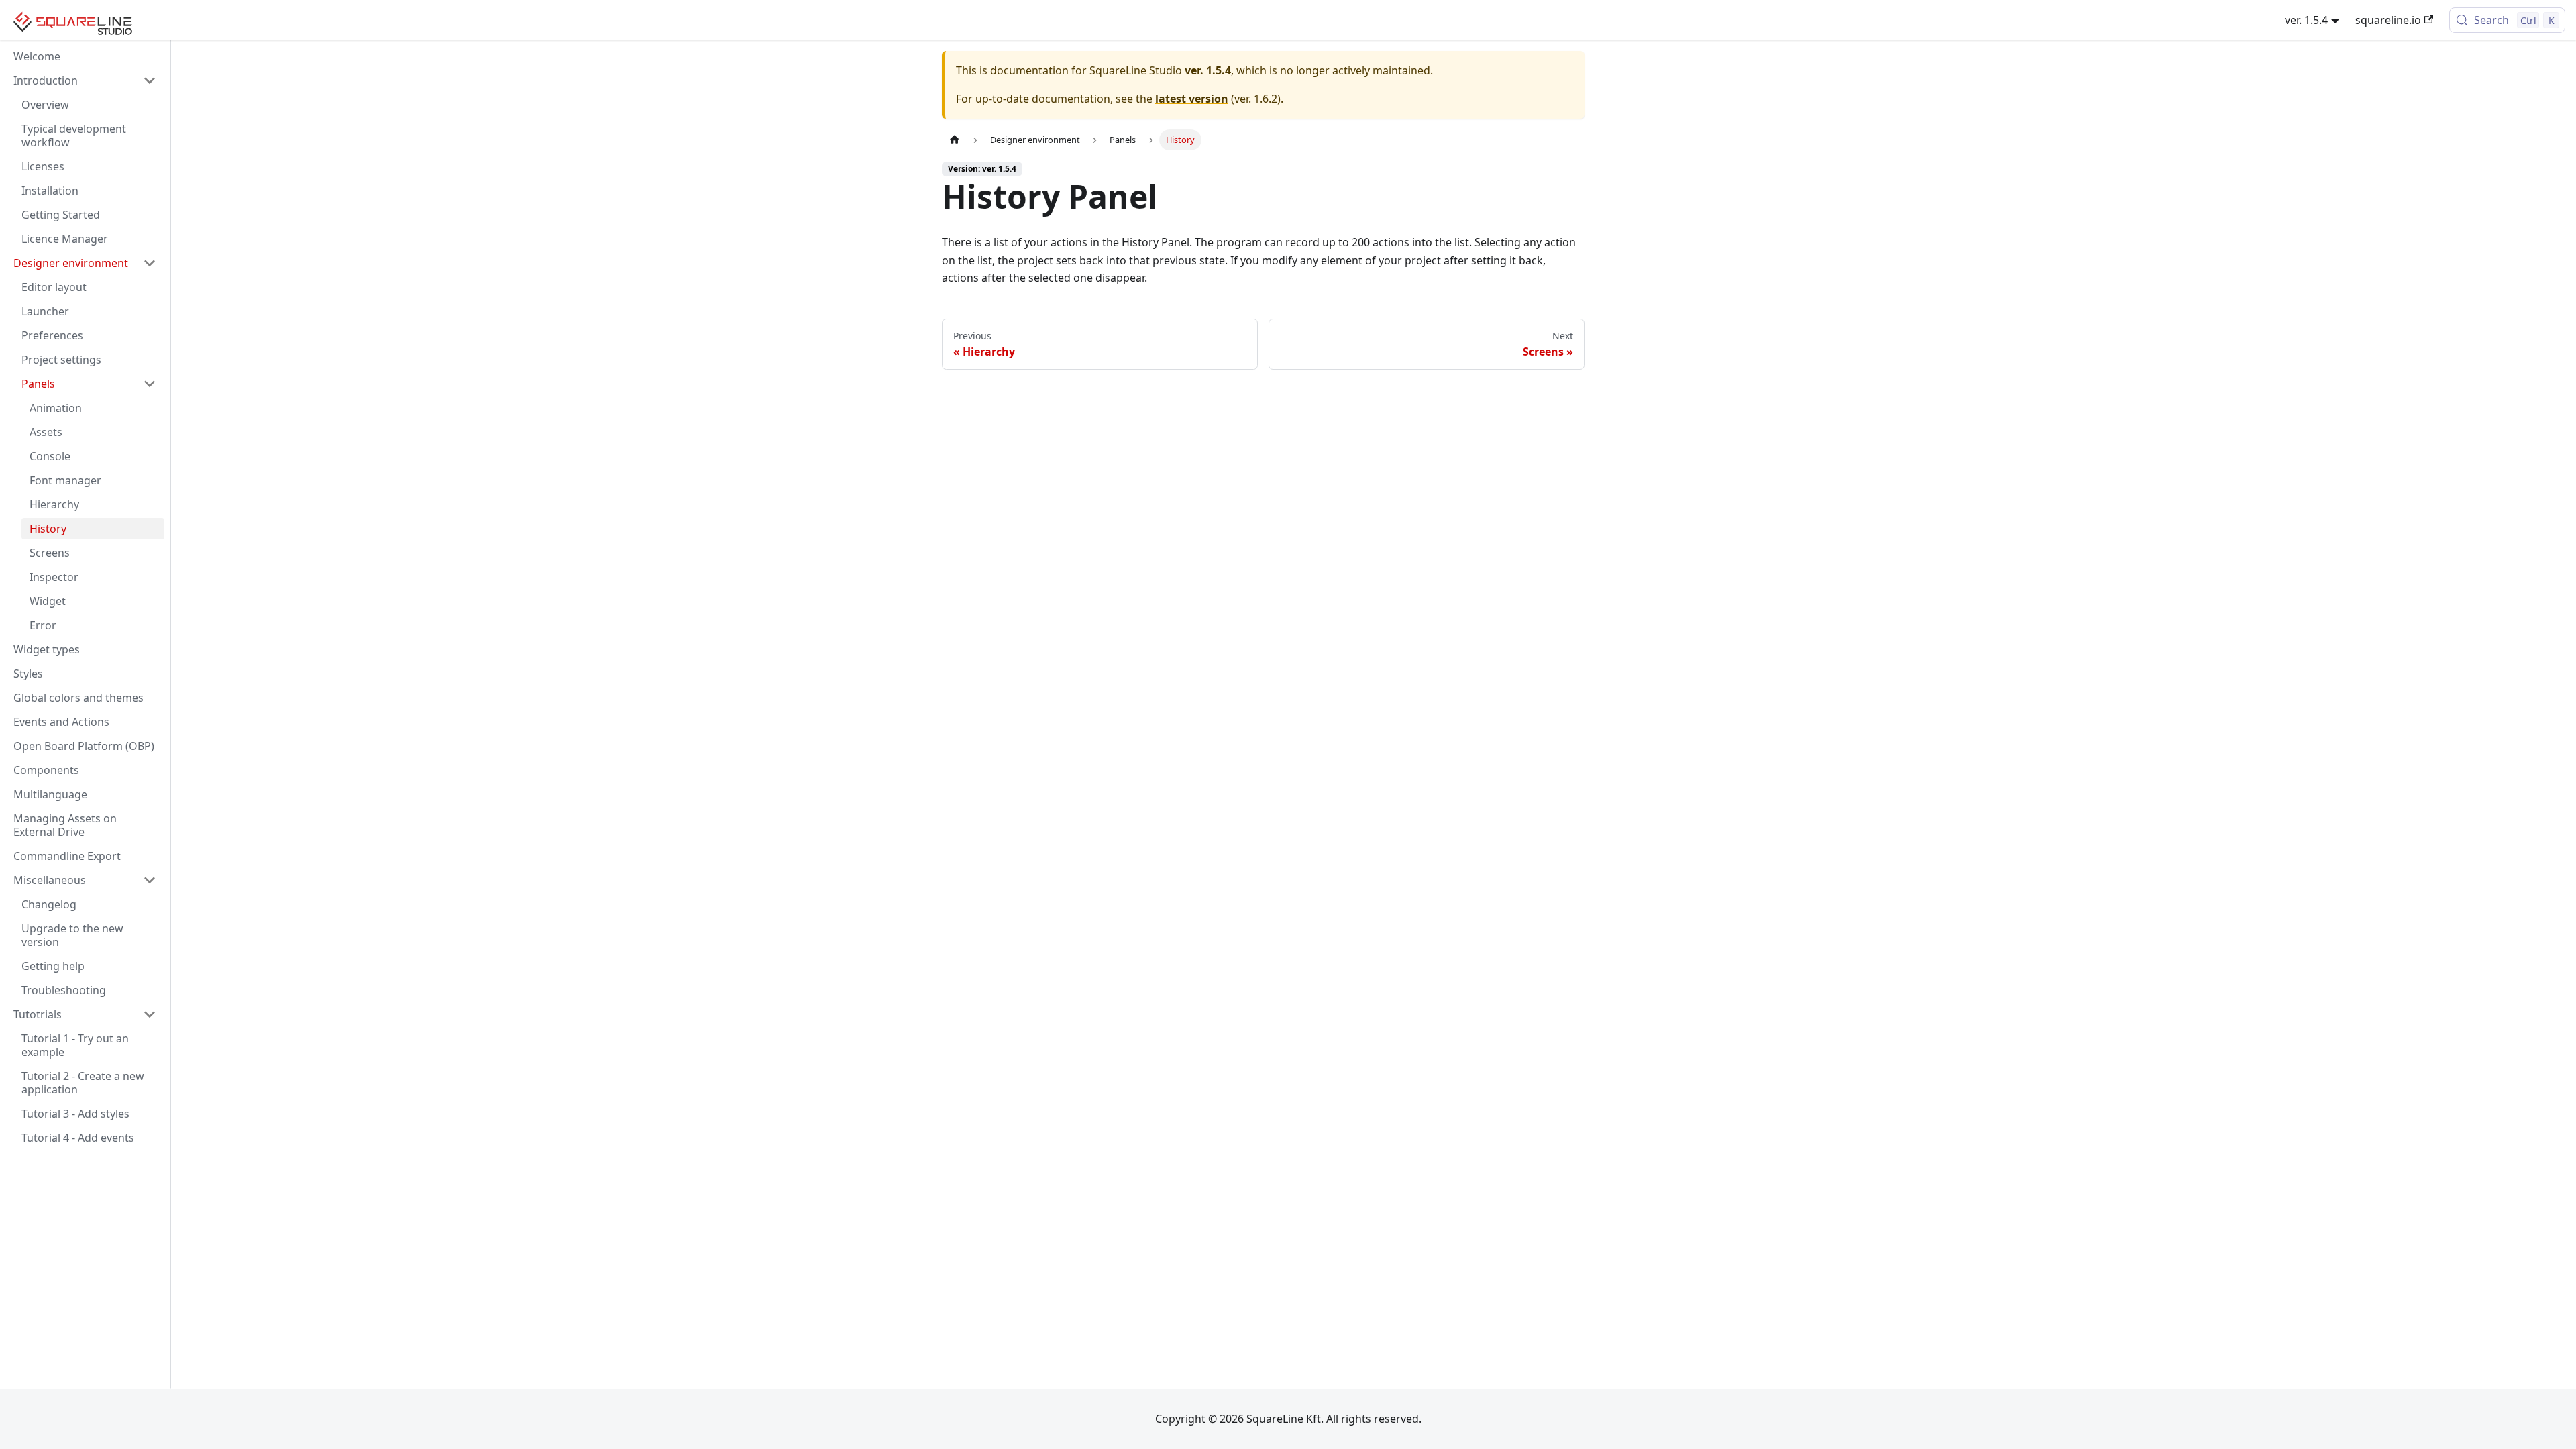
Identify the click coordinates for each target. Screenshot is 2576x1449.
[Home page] (955, 140)
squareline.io (2388, 20)
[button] (85, 80)
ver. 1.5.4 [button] (2306, 20)
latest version (1192, 99)
